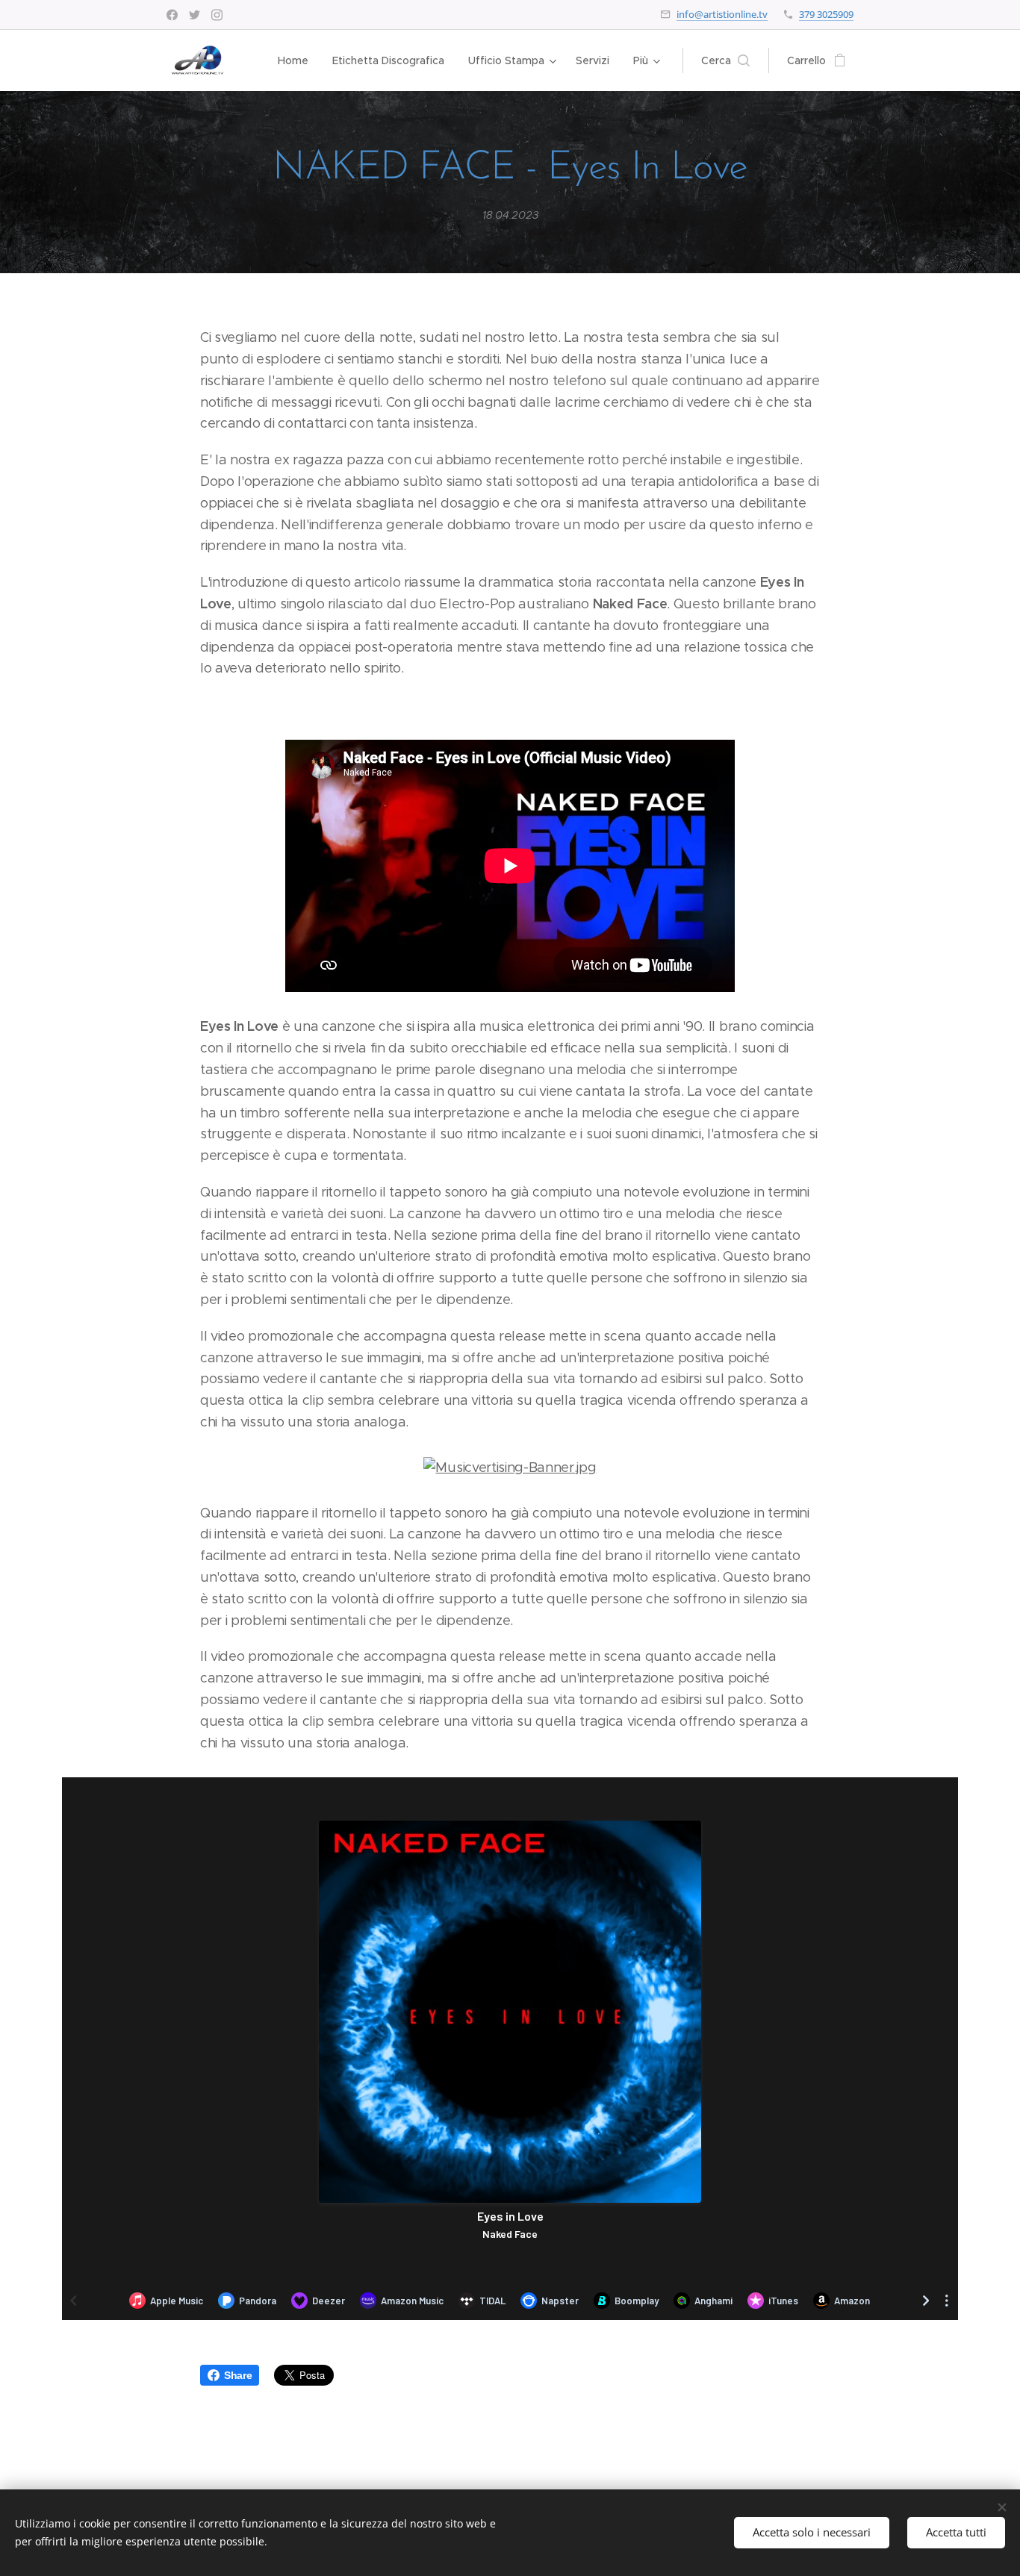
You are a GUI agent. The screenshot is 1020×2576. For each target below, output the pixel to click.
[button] (725, 60)
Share (238, 2375)
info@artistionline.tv (722, 14)
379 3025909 (826, 14)
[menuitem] (297, 60)
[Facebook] (172, 15)
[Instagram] (217, 15)
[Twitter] (195, 15)
